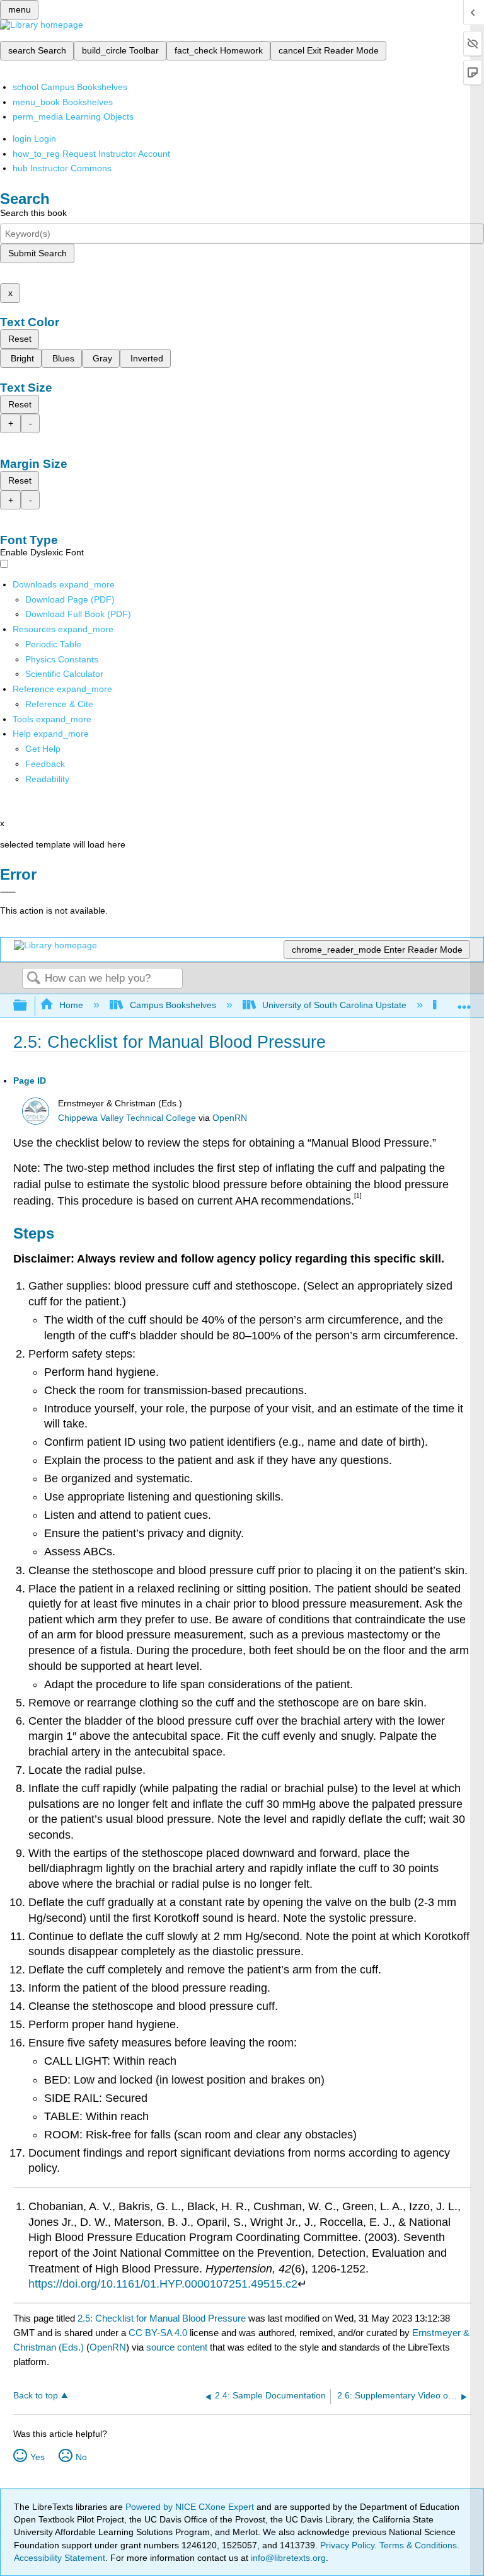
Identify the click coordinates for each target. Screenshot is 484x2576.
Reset (20, 339)
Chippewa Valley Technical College (127, 1118)
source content (177, 2347)
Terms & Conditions (418, 2545)
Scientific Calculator (64, 674)
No (81, 2457)
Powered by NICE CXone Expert (191, 2507)
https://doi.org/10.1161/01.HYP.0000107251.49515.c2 (163, 2284)
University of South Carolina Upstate (334, 1005)
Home (71, 1005)
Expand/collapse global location (464, 1002)
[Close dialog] (8, 892)
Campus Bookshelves (173, 1005)
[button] (45, 764)
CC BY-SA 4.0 (158, 2333)
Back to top (36, 2396)
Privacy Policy (347, 2545)
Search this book (33, 213)
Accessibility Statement (60, 2558)
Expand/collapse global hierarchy (28, 1006)
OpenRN (230, 1118)
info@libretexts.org (287, 2558)
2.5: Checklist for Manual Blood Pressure (162, 2318)
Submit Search (37, 253)
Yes (37, 2457)
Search (33, 979)
